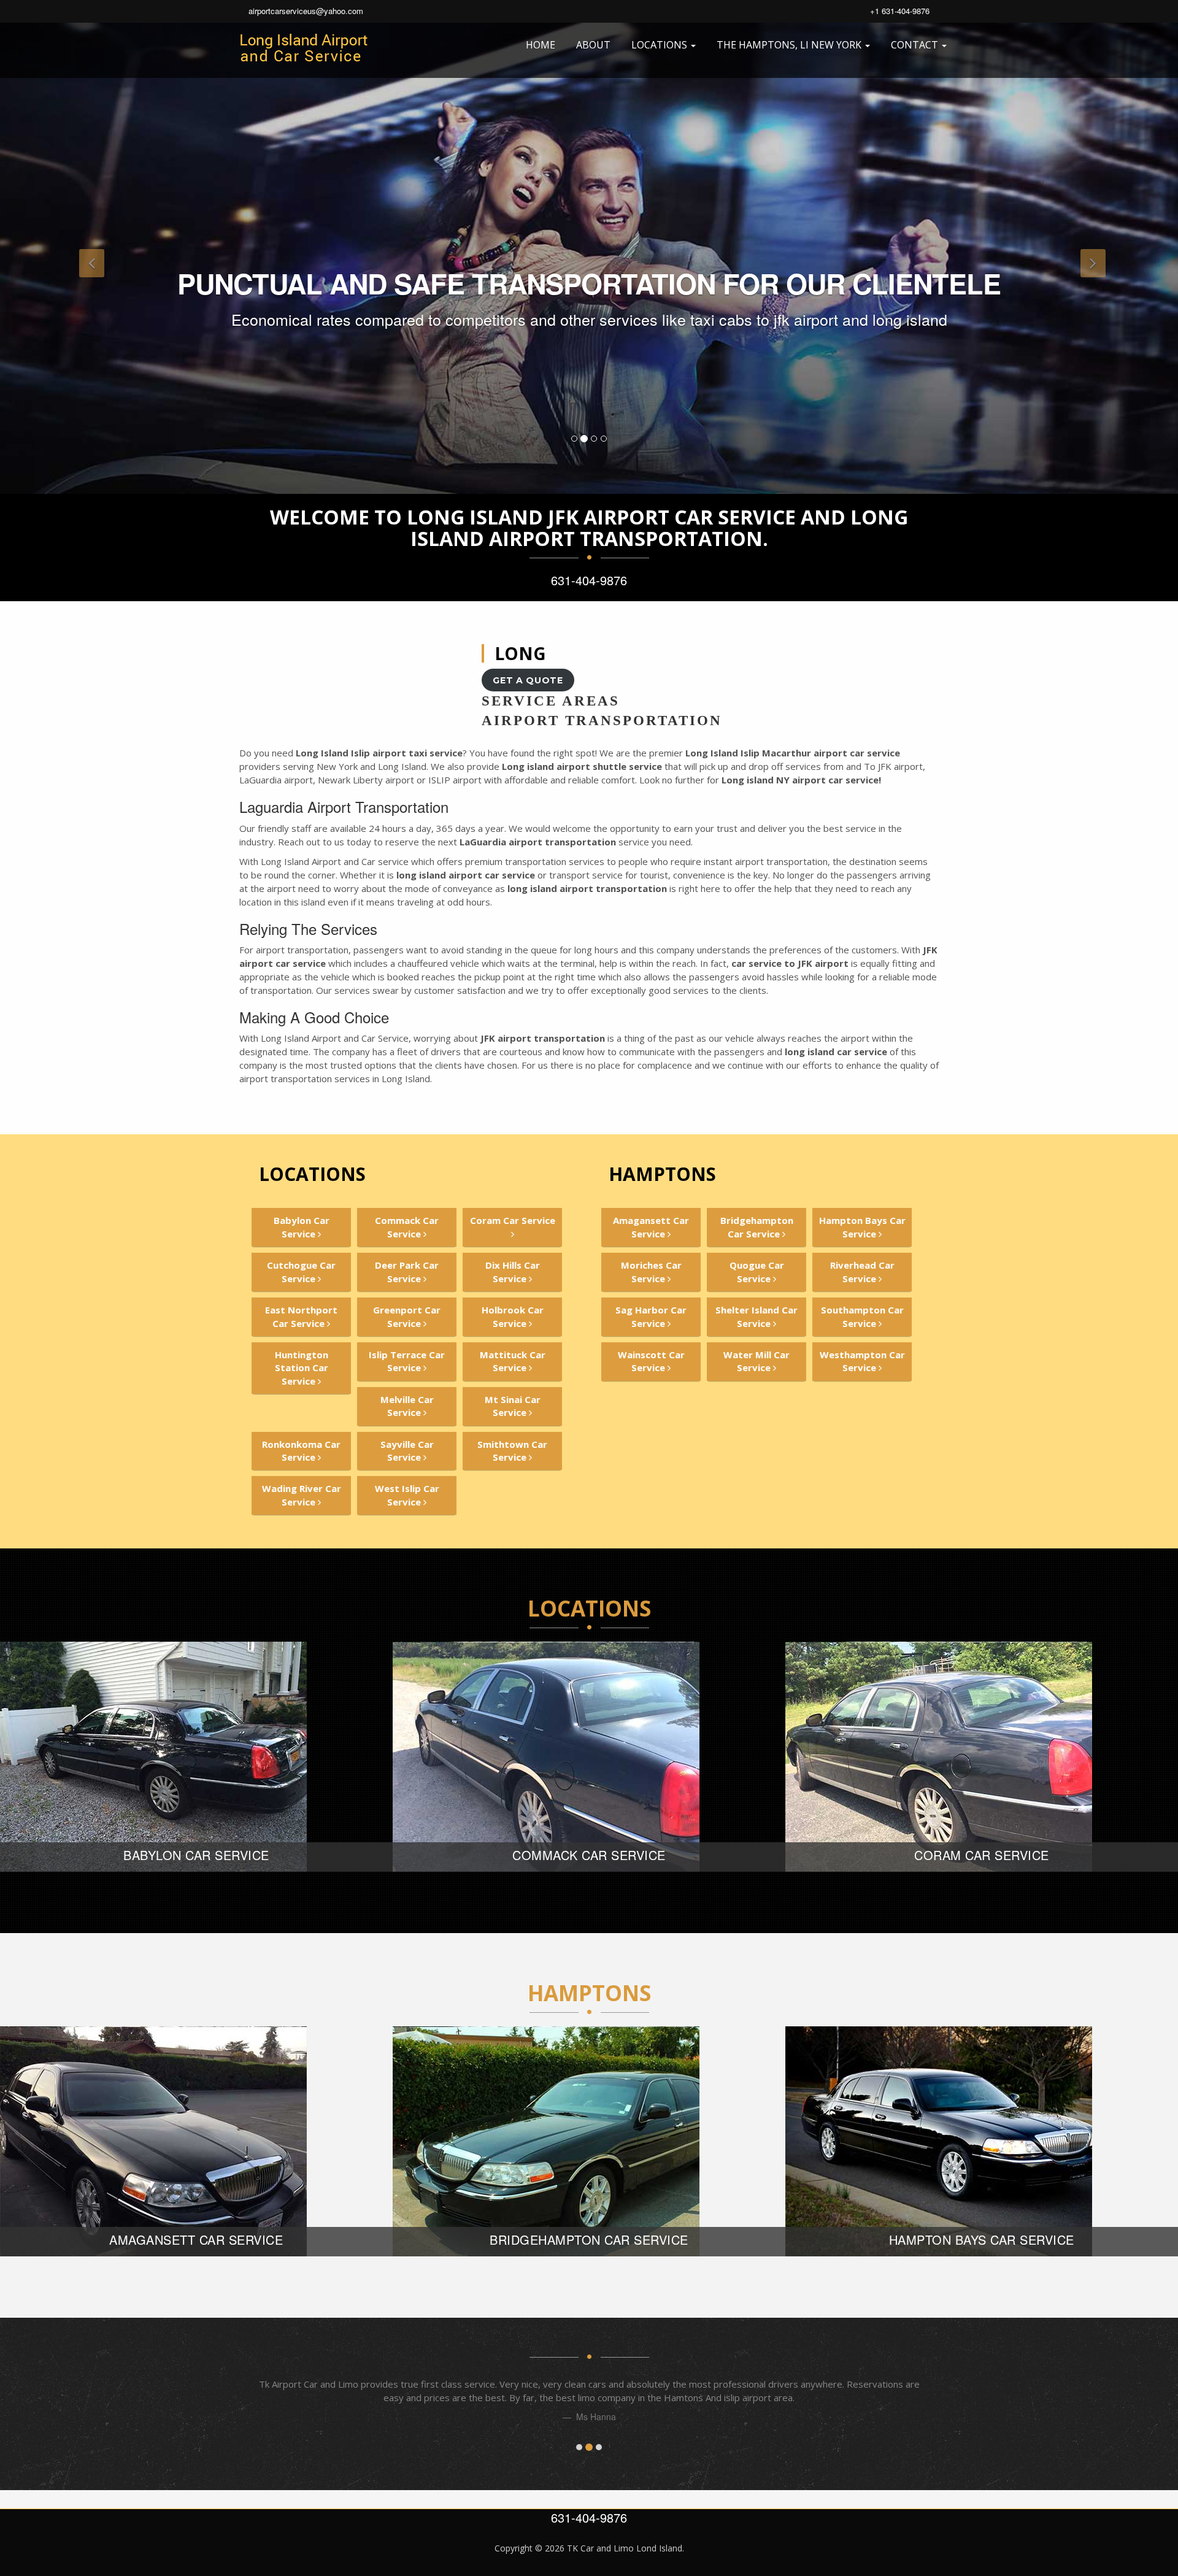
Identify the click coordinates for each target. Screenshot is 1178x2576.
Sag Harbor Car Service (651, 1316)
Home (541, 45)
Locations (660, 45)
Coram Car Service (513, 1220)
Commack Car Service (407, 1227)
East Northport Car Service (301, 1316)
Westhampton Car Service (862, 1361)
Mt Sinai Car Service (513, 1406)
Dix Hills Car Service (513, 1271)
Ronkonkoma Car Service (301, 1451)
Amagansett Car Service (651, 1227)
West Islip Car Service (407, 1495)
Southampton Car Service (862, 1316)
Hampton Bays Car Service (862, 1227)
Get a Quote (528, 680)
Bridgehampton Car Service (757, 1227)
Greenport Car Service (407, 1316)
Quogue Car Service (757, 1271)
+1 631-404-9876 (900, 11)
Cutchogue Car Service (301, 1271)
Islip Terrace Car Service (407, 1361)
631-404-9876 (589, 580)
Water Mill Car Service (756, 1361)
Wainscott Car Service (651, 1361)
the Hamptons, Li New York (790, 45)
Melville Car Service (407, 1406)
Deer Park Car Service (407, 1271)
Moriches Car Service (651, 1271)
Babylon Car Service (302, 1227)
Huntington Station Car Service (302, 1368)
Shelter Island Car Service (756, 1316)
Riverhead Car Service (862, 1271)
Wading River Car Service (302, 1495)
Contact (916, 45)
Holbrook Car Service (513, 1316)
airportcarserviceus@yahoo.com (306, 11)
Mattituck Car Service (513, 1361)
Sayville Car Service (407, 1451)
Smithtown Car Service (512, 1451)
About (593, 45)
